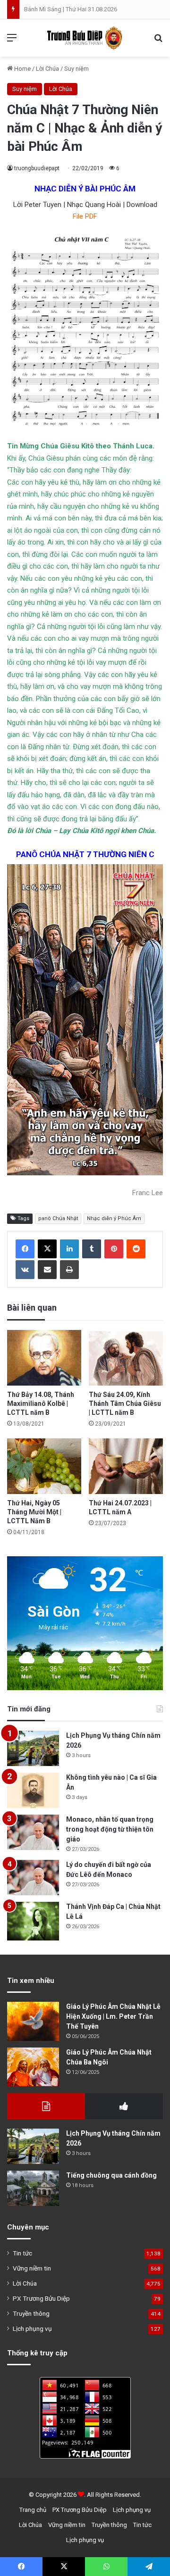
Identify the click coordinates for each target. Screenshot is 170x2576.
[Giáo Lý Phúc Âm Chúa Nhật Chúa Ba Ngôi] (33, 2067)
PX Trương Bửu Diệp (41, 2298)
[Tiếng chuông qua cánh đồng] (33, 2188)
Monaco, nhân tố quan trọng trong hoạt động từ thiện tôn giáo (110, 1829)
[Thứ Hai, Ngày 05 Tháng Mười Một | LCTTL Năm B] (44, 1466)
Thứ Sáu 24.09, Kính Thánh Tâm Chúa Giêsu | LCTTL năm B (125, 1404)
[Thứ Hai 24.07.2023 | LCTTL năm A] (126, 1466)
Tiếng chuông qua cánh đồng (111, 2175)
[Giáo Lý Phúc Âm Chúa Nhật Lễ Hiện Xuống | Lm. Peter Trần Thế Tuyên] (33, 2021)
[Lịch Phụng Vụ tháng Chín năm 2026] (33, 1748)
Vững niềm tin (32, 2268)
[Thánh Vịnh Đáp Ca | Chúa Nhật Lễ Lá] (33, 1921)
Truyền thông (31, 2313)
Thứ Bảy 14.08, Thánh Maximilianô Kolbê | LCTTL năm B (41, 1404)
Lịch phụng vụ (32, 2328)
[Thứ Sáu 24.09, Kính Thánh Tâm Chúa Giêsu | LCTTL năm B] (126, 1358)
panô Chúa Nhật (58, 1218)
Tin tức (22, 2253)
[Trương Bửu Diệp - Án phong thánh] (85, 38)
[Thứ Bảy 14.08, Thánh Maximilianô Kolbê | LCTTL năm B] (44, 1358)
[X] (47, 1249)
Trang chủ (33, 2510)
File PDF (85, 216)
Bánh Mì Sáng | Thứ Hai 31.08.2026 (71, 9)
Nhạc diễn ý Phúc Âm (114, 1218)
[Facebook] (25, 1249)
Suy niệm (76, 69)
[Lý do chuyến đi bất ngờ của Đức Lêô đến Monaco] (33, 1878)
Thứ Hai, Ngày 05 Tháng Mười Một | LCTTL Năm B (34, 1512)
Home (22, 69)
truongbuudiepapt (37, 168)
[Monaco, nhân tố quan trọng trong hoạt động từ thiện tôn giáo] (33, 1832)
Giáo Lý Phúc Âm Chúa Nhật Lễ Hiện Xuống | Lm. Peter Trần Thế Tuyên (113, 2016)
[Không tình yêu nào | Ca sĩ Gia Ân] (33, 1790)
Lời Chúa (47, 69)
